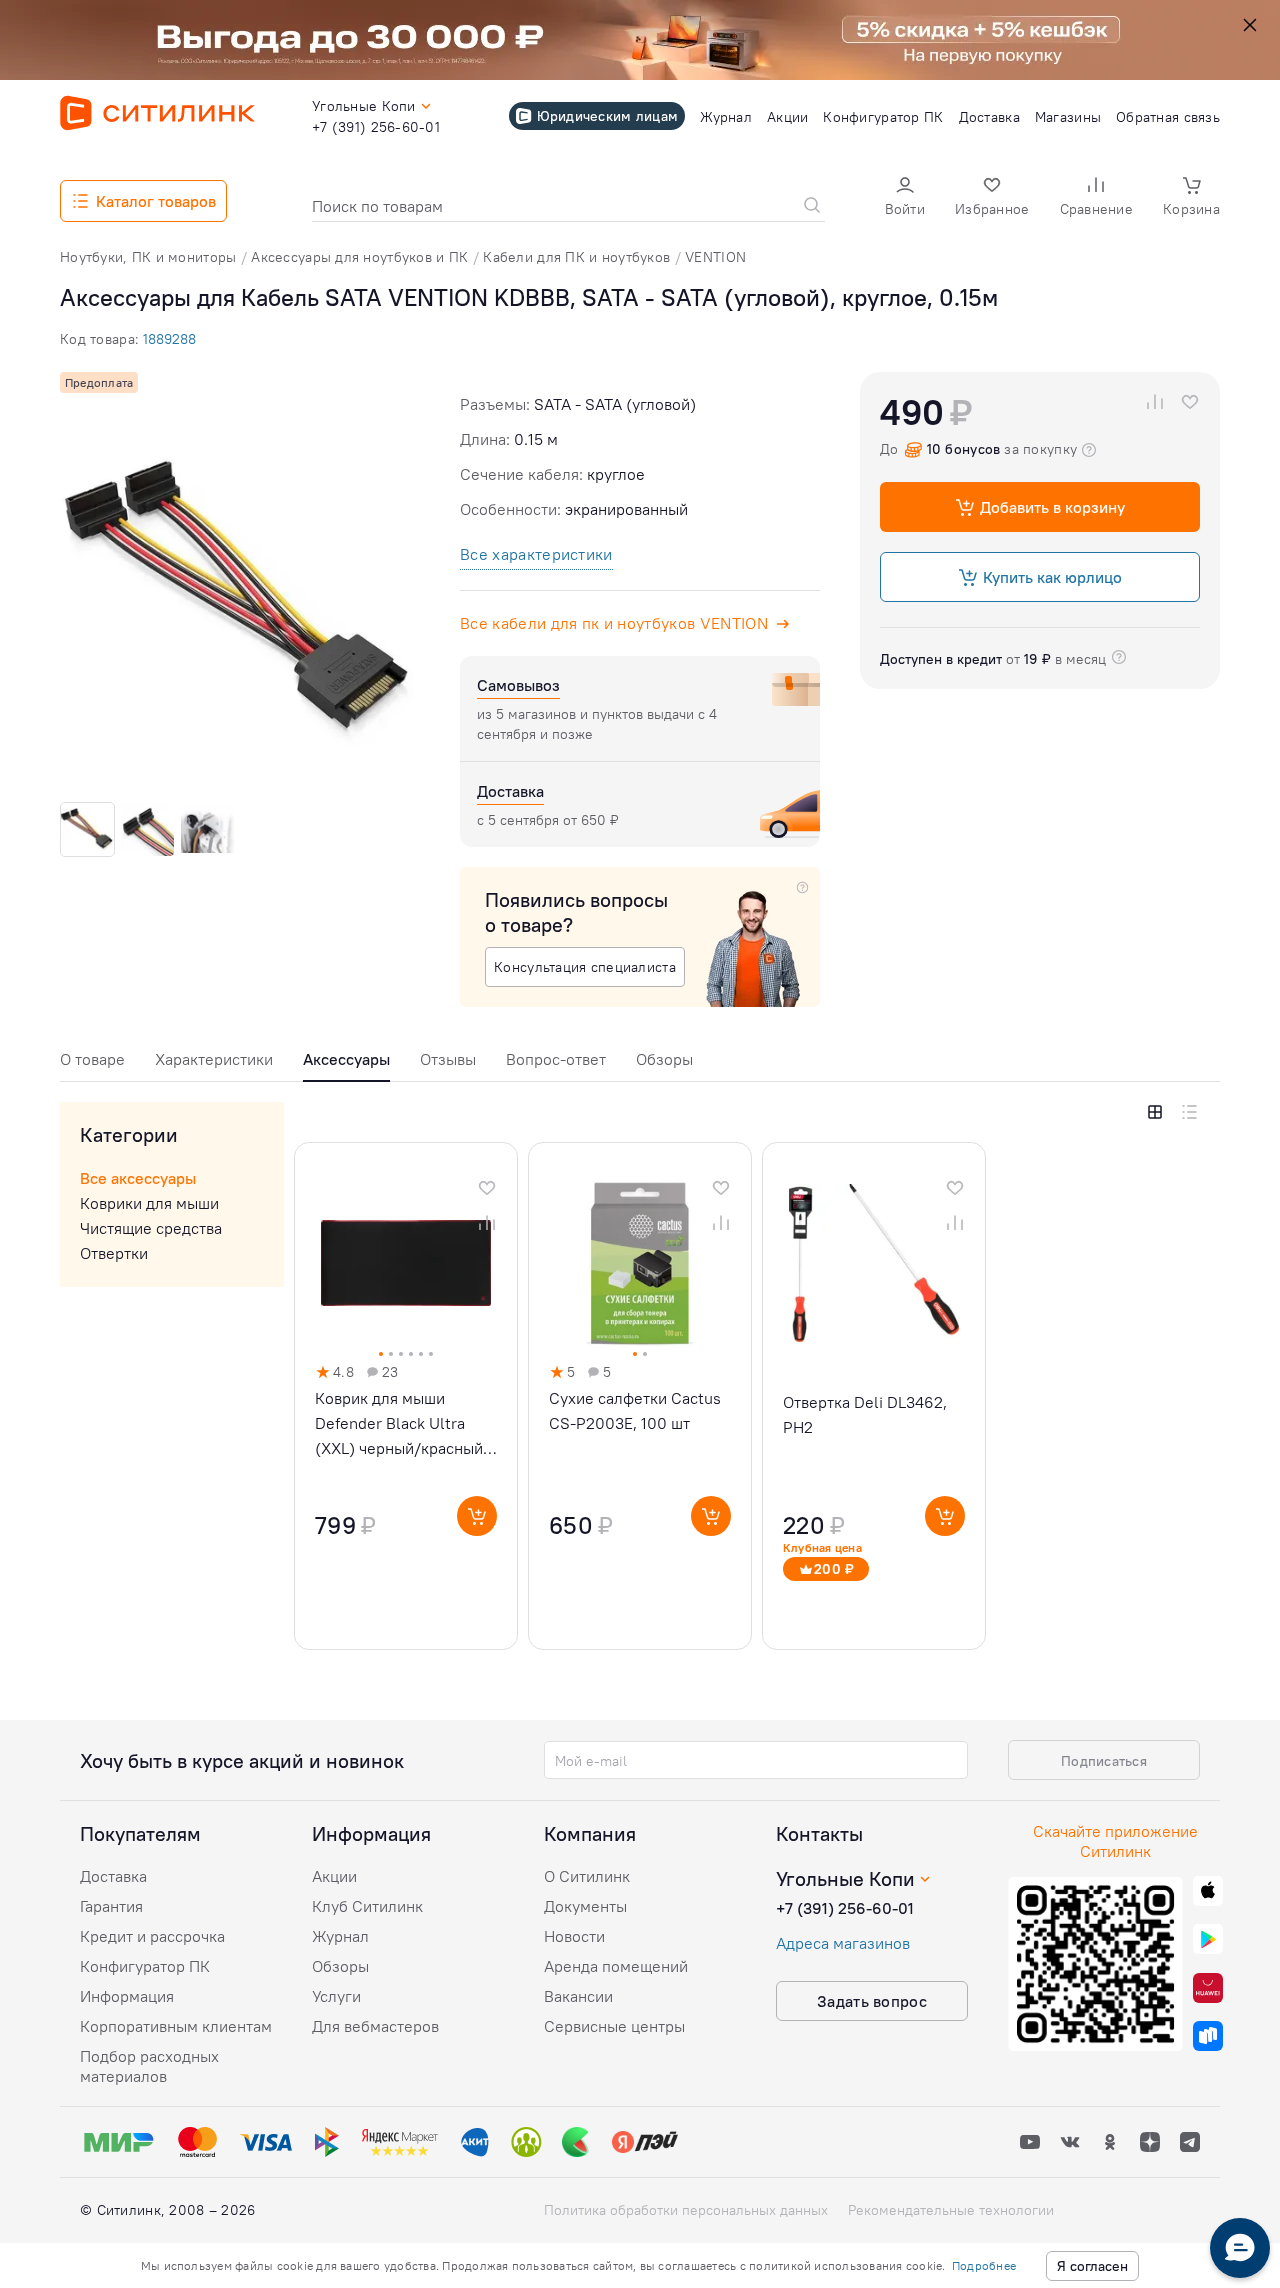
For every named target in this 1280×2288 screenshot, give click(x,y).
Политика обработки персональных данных (686, 2210)
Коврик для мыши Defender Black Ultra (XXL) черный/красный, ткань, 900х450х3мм (401, 1424)
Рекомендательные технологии (951, 2210)
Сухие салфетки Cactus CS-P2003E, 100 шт (635, 1410)
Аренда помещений (616, 1966)
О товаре (92, 1059)
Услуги (336, 1996)
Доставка (113, 1876)
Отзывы (448, 1059)
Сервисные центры (614, 2026)
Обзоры (664, 1059)
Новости (574, 1936)
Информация (127, 1996)
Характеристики (214, 1059)
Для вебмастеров (375, 2026)
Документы (585, 1906)
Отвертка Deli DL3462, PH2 (865, 1414)
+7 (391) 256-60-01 (845, 1908)
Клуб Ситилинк (367, 1906)
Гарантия (111, 1906)
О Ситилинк (587, 1876)
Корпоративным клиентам (176, 2026)
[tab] (92, 1064)
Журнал (340, 1936)
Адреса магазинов (843, 1943)
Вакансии (578, 1996)
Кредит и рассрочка (152, 1936)
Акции (334, 1876)
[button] (905, 198)
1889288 (169, 339)
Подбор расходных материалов (149, 2066)
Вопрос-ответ (556, 1059)
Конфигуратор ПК (145, 1966)
